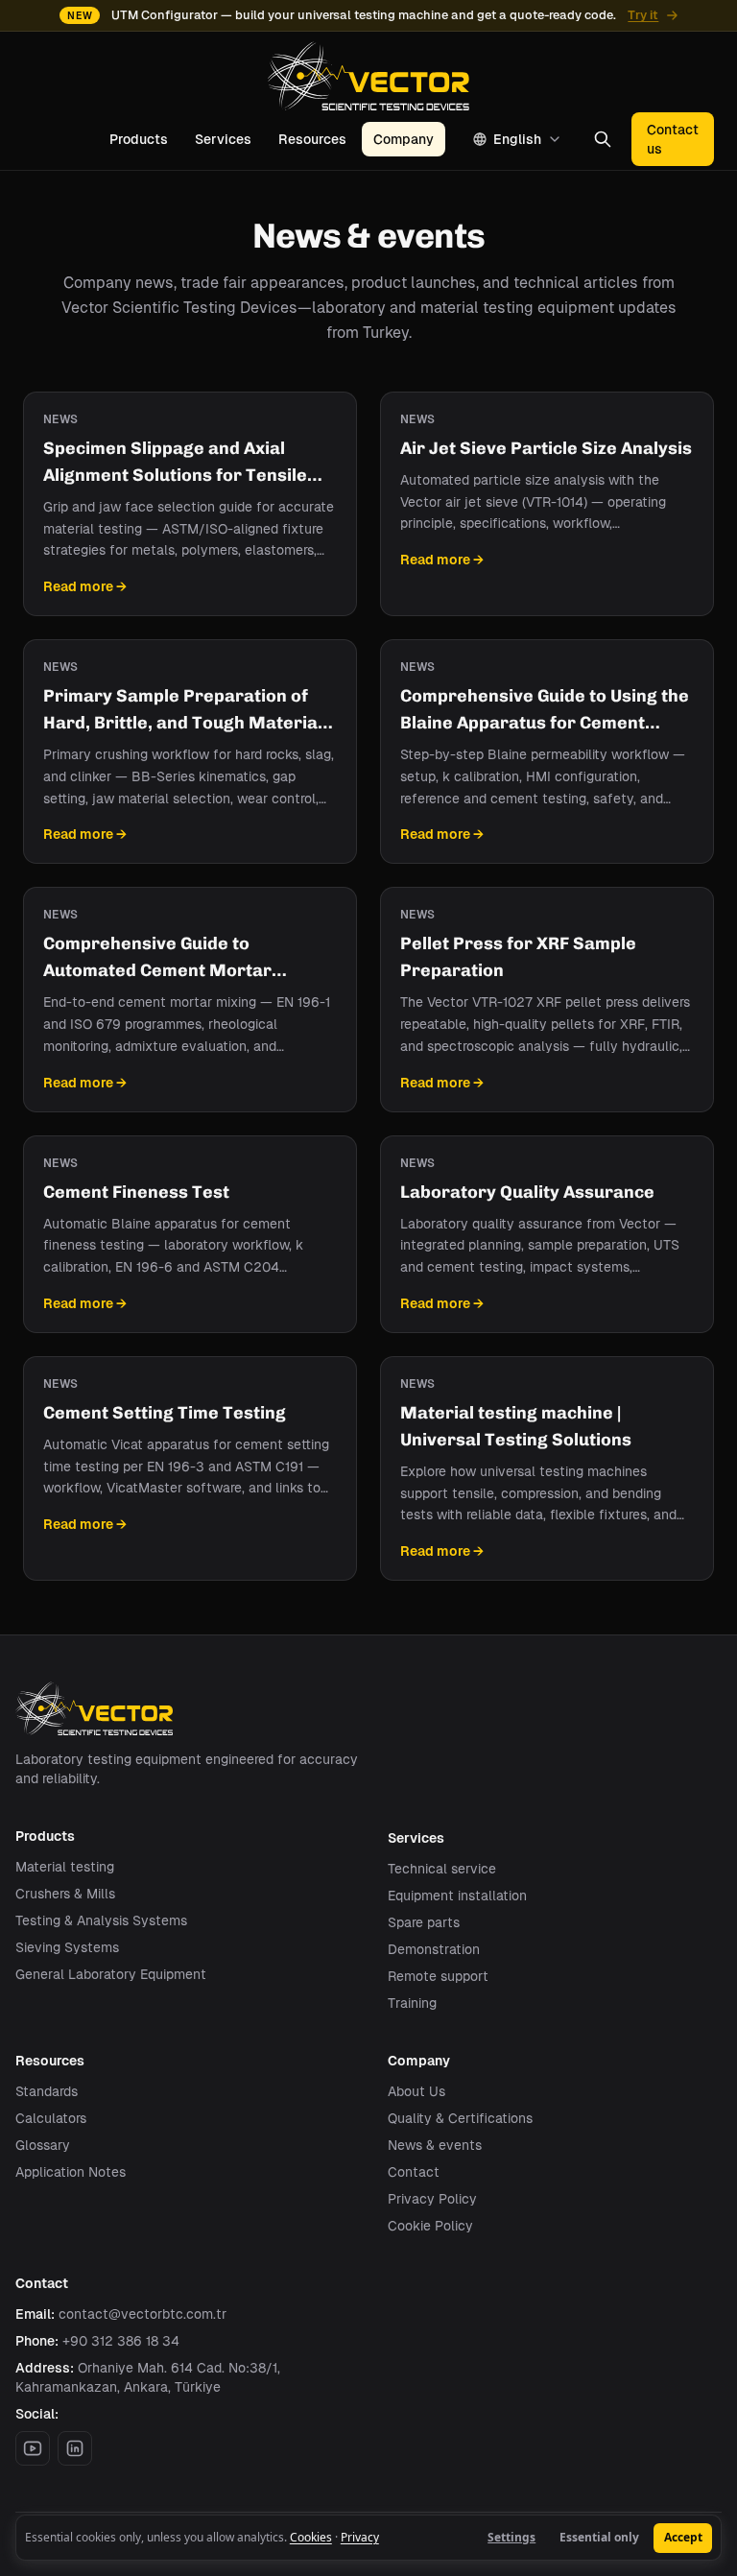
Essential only (599, 2537)
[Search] (603, 139)
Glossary (43, 2145)
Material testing (65, 1867)
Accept (683, 2537)
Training (412, 2003)
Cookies (311, 2537)
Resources (312, 139)
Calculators (51, 2118)
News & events (435, 2145)
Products (139, 139)
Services (223, 139)
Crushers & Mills (65, 1894)
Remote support (438, 1976)
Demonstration (434, 1949)
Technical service (442, 1869)
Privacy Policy (432, 2199)
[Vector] (368, 76)
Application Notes (71, 2172)
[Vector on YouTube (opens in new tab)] (33, 2448)
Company (404, 139)
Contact (414, 2172)
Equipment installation (457, 1896)
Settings (511, 2537)
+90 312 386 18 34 (121, 2341)
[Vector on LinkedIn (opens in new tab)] (75, 2448)
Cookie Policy (430, 2226)
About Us (416, 2091)
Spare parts (424, 1922)
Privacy (360, 2537)
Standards (47, 2091)
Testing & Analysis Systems (101, 1920)
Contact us (673, 139)
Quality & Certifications (460, 2118)
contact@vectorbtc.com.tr (143, 2314)
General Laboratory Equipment (111, 1974)
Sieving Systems (67, 1947)
